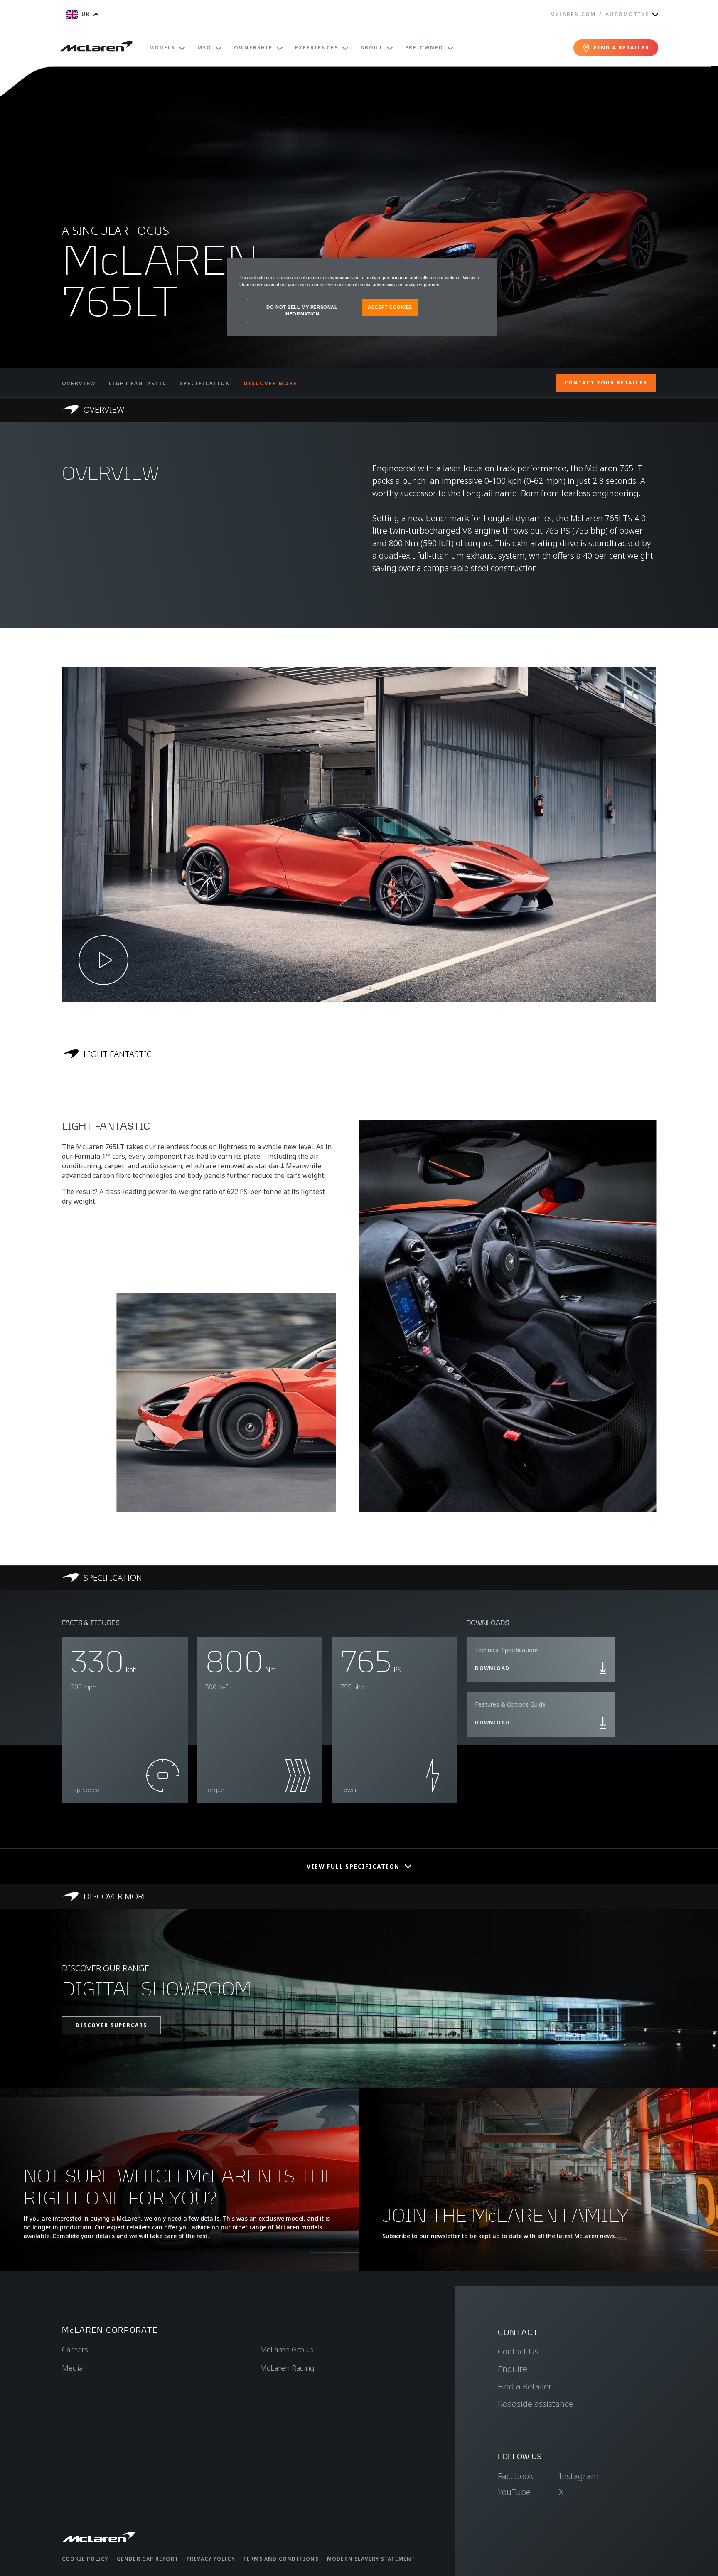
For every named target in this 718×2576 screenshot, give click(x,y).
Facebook (515, 2476)
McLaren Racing (287, 2368)
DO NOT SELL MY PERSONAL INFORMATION (302, 310)
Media (72, 2368)
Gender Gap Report (148, 2559)
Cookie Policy (85, 2559)
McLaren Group (287, 2349)
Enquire (513, 2369)
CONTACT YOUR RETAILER (606, 383)
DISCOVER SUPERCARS (111, 2025)
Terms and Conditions (281, 2559)
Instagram (579, 2476)
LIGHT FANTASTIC (138, 383)
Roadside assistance (535, 2404)
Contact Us (518, 2351)
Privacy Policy (211, 2559)
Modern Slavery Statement (371, 2559)
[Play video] (103, 960)
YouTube (514, 2492)
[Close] (485, 268)
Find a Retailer (525, 2386)
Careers (75, 2349)
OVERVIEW (79, 383)
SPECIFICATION (205, 383)
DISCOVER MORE (270, 383)
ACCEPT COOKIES (390, 307)
